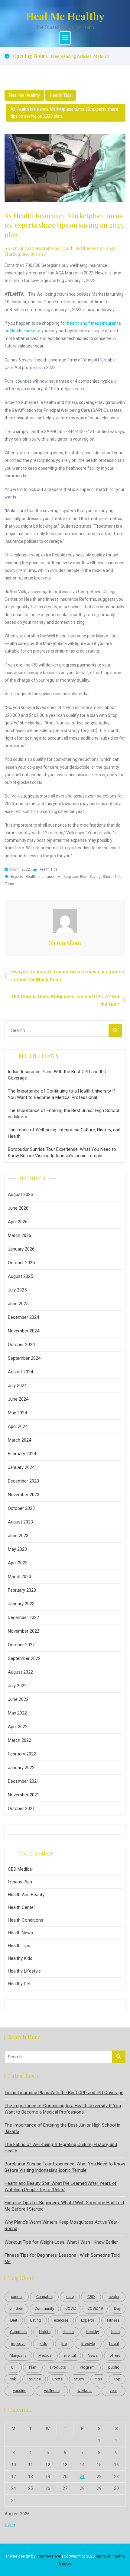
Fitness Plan (20, 1882)
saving (95, 877)
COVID (71, 2308)
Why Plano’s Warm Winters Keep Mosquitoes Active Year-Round (62, 2225)
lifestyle (88, 2344)
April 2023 (18, 1563)
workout (85, 2391)
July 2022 (17, 1686)
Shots (57, 2379)
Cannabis (44, 2297)
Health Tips (61, 95)
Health (31, 877)
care (70, 2297)
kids (43, 2344)
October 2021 (21, 1809)
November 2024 (24, 1331)
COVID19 (95, 2308)
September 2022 (24, 1658)
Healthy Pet (19, 1984)
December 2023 (23, 1481)
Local (114, 2344)
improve (18, 2344)
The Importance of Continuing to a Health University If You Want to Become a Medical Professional (62, 1094)
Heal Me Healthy (65, 16)
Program (87, 2367)
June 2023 (18, 1536)
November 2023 (24, 1495)
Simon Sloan (65, 943)
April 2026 (18, 1222)
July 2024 (17, 1385)
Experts (17, 877)
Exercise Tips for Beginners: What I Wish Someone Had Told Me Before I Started (64, 2206)
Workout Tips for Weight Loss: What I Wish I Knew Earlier (61, 2242)
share (108, 877)
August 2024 (20, 1372)
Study (79, 2379)
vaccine (20, 2391)
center (114, 2297)
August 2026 (20, 1194)
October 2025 (21, 1263)
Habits (45, 2332)
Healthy (92, 2332)
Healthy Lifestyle (24, 1971)
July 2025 (17, 1290)
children (16, 2308)
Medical (45, 2355)
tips (118, 877)
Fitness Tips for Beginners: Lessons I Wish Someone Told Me (62, 2258)
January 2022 (21, 1768)
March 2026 (19, 1235)
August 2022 (20, 1672)
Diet (14, 2320)
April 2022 (18, 1727)
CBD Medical (20, 1869)
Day (117, 2308)
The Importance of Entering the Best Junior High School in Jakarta (63, 1114)
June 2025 (18, 1304)
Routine (34, 2379)
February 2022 (22, 1754)
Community (44, 2308)
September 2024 (24, 1358)
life (64, 2344)
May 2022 (17, 1713)
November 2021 (24, 1795)
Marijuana (18, 2355)
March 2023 (19, 1577)
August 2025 (20, 1276)
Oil (13, 2367)
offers (115, 2355)
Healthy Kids (20, 1958)
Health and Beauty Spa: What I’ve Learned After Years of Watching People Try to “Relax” (61, 2186)
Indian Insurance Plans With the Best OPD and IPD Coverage (57, 1075)
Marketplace (68, 877)
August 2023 (20, 1522)
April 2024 (18, 1426)
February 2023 (22, 1590)
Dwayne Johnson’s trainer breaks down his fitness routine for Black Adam (67, 976)
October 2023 (21, 1508)
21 (82, 2477)
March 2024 (19, 1440)
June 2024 (18, 1399)
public (114, 2367)
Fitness (113, 2320)
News (93, 2355)
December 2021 (23, 1781)
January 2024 (21, 1467)
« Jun (10, 2525)
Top (117, 2379)
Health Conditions (26, 1920)
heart (116, 2332)
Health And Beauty (26, 1895)
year (113, 2391)
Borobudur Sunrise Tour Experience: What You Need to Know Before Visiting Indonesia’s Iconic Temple (62, 1152)
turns (10, 884)
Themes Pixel (49, 2556)
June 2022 (18, 1699)
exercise (61, 2320)
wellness (52, 2391)
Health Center (21, 1907)
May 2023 (17, 1549)
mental (70, 2355)
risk (13, 2379)
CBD (91, 2297)
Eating (36, 2320)
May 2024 (17, 1413)
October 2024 (21, 1345)
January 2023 (21, 1604)
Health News (20, 1933)
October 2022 (21, 1645)
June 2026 (18, 1208)
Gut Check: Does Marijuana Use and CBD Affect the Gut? (66, 1001)
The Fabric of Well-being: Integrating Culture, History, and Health (64, 1133)
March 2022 (19, 1740)
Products (58, 2367)
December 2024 (23, 1317)
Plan (84, 877)
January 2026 (21, 1249)
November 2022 (24, 1631)
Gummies (18, 2332)
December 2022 (23, 1617)
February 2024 (22, 1454)
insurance (47, 877)
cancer (17, 2297)
